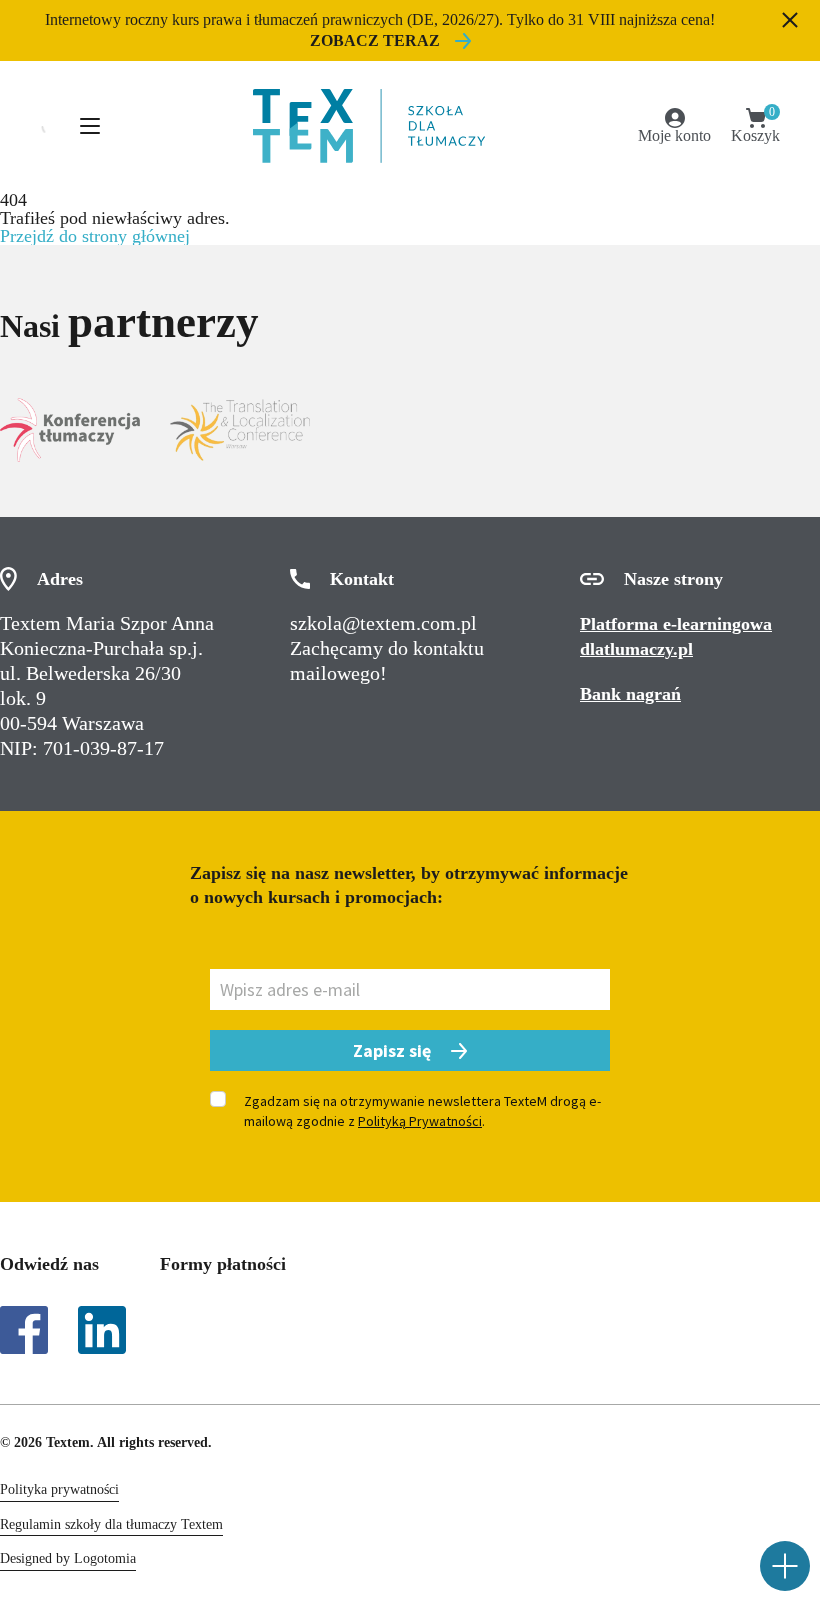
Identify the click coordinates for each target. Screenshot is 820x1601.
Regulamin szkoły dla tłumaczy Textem (111, 1524)
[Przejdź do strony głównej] (369, 126)
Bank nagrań (630, 694)
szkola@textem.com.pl (383, 623)
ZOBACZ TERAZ (375, 40)
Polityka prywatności (59, 1489)
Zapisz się (392, 1050)
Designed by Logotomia (68, 1558)
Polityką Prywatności (420, 1121)
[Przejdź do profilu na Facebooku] (24, 1330)
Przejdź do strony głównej (95, 236)
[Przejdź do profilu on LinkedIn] (102, 1330)
